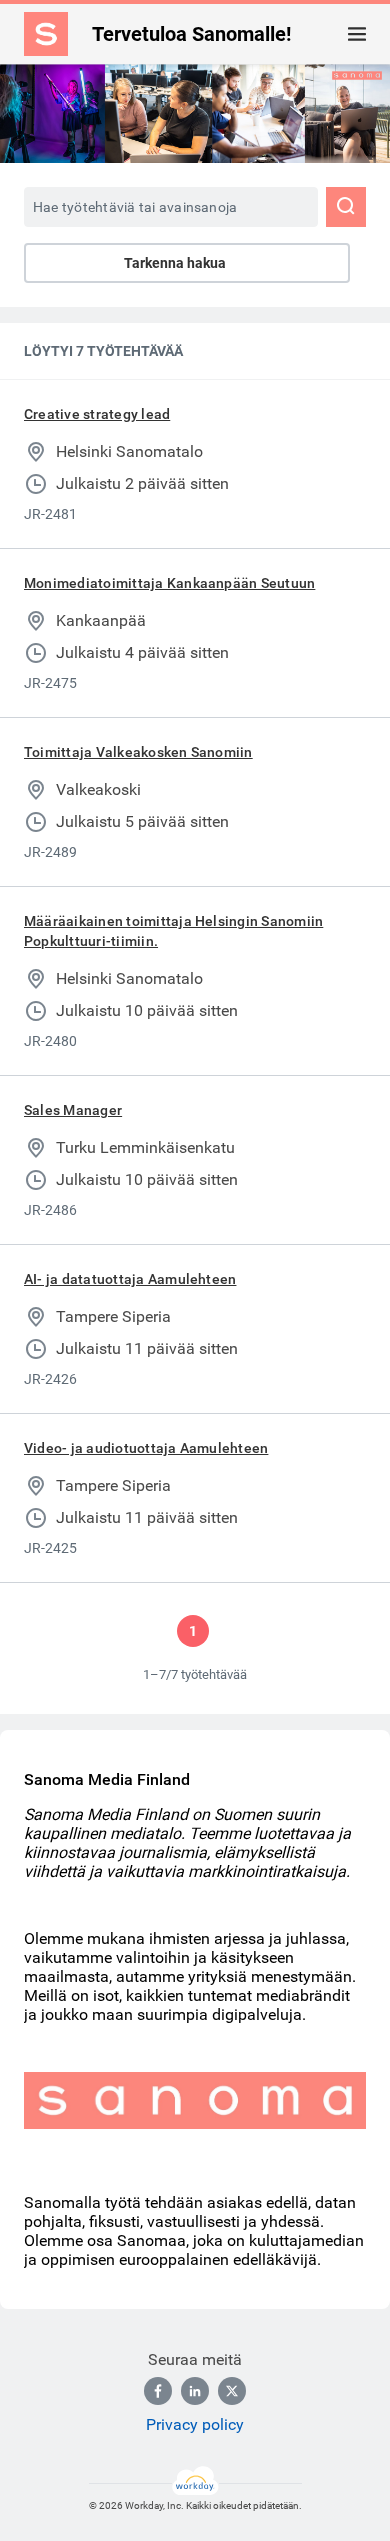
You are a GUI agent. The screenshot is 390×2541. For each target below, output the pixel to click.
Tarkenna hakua (175, 263)
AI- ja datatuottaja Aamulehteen (130, 1279)
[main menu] (357, 34)
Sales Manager (73, 1110)
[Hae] (346, 207)
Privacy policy (195, 2424)
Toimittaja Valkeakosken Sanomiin (138, 752)
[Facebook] (158, 2391)
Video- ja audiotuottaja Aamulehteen (146, 1448)
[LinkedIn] (195, 2391)
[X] (232, 2391)
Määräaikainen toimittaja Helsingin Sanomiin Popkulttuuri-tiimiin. (173, 931)
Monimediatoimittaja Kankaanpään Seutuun (169, 583)
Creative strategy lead (97, 414)
